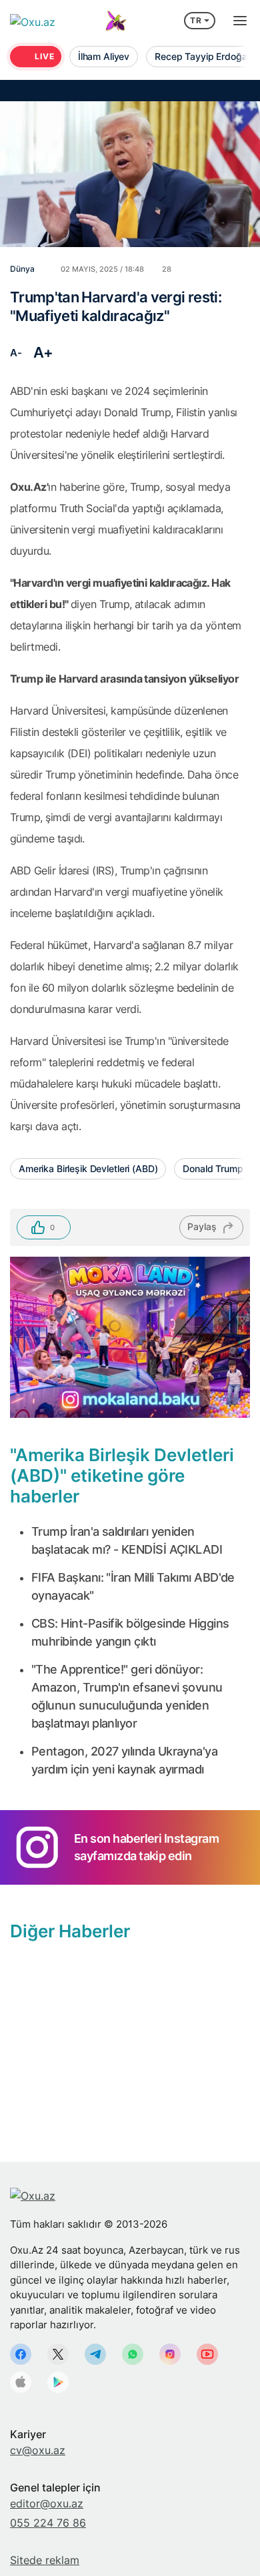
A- (16, 353)
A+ (43, 352)
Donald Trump (213, 1168)
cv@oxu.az (38, 2450)
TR (196, 20)
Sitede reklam (45, 2560)
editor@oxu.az (47, 2503)
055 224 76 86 (48, 2523)
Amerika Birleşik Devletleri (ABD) (88, 1168)
